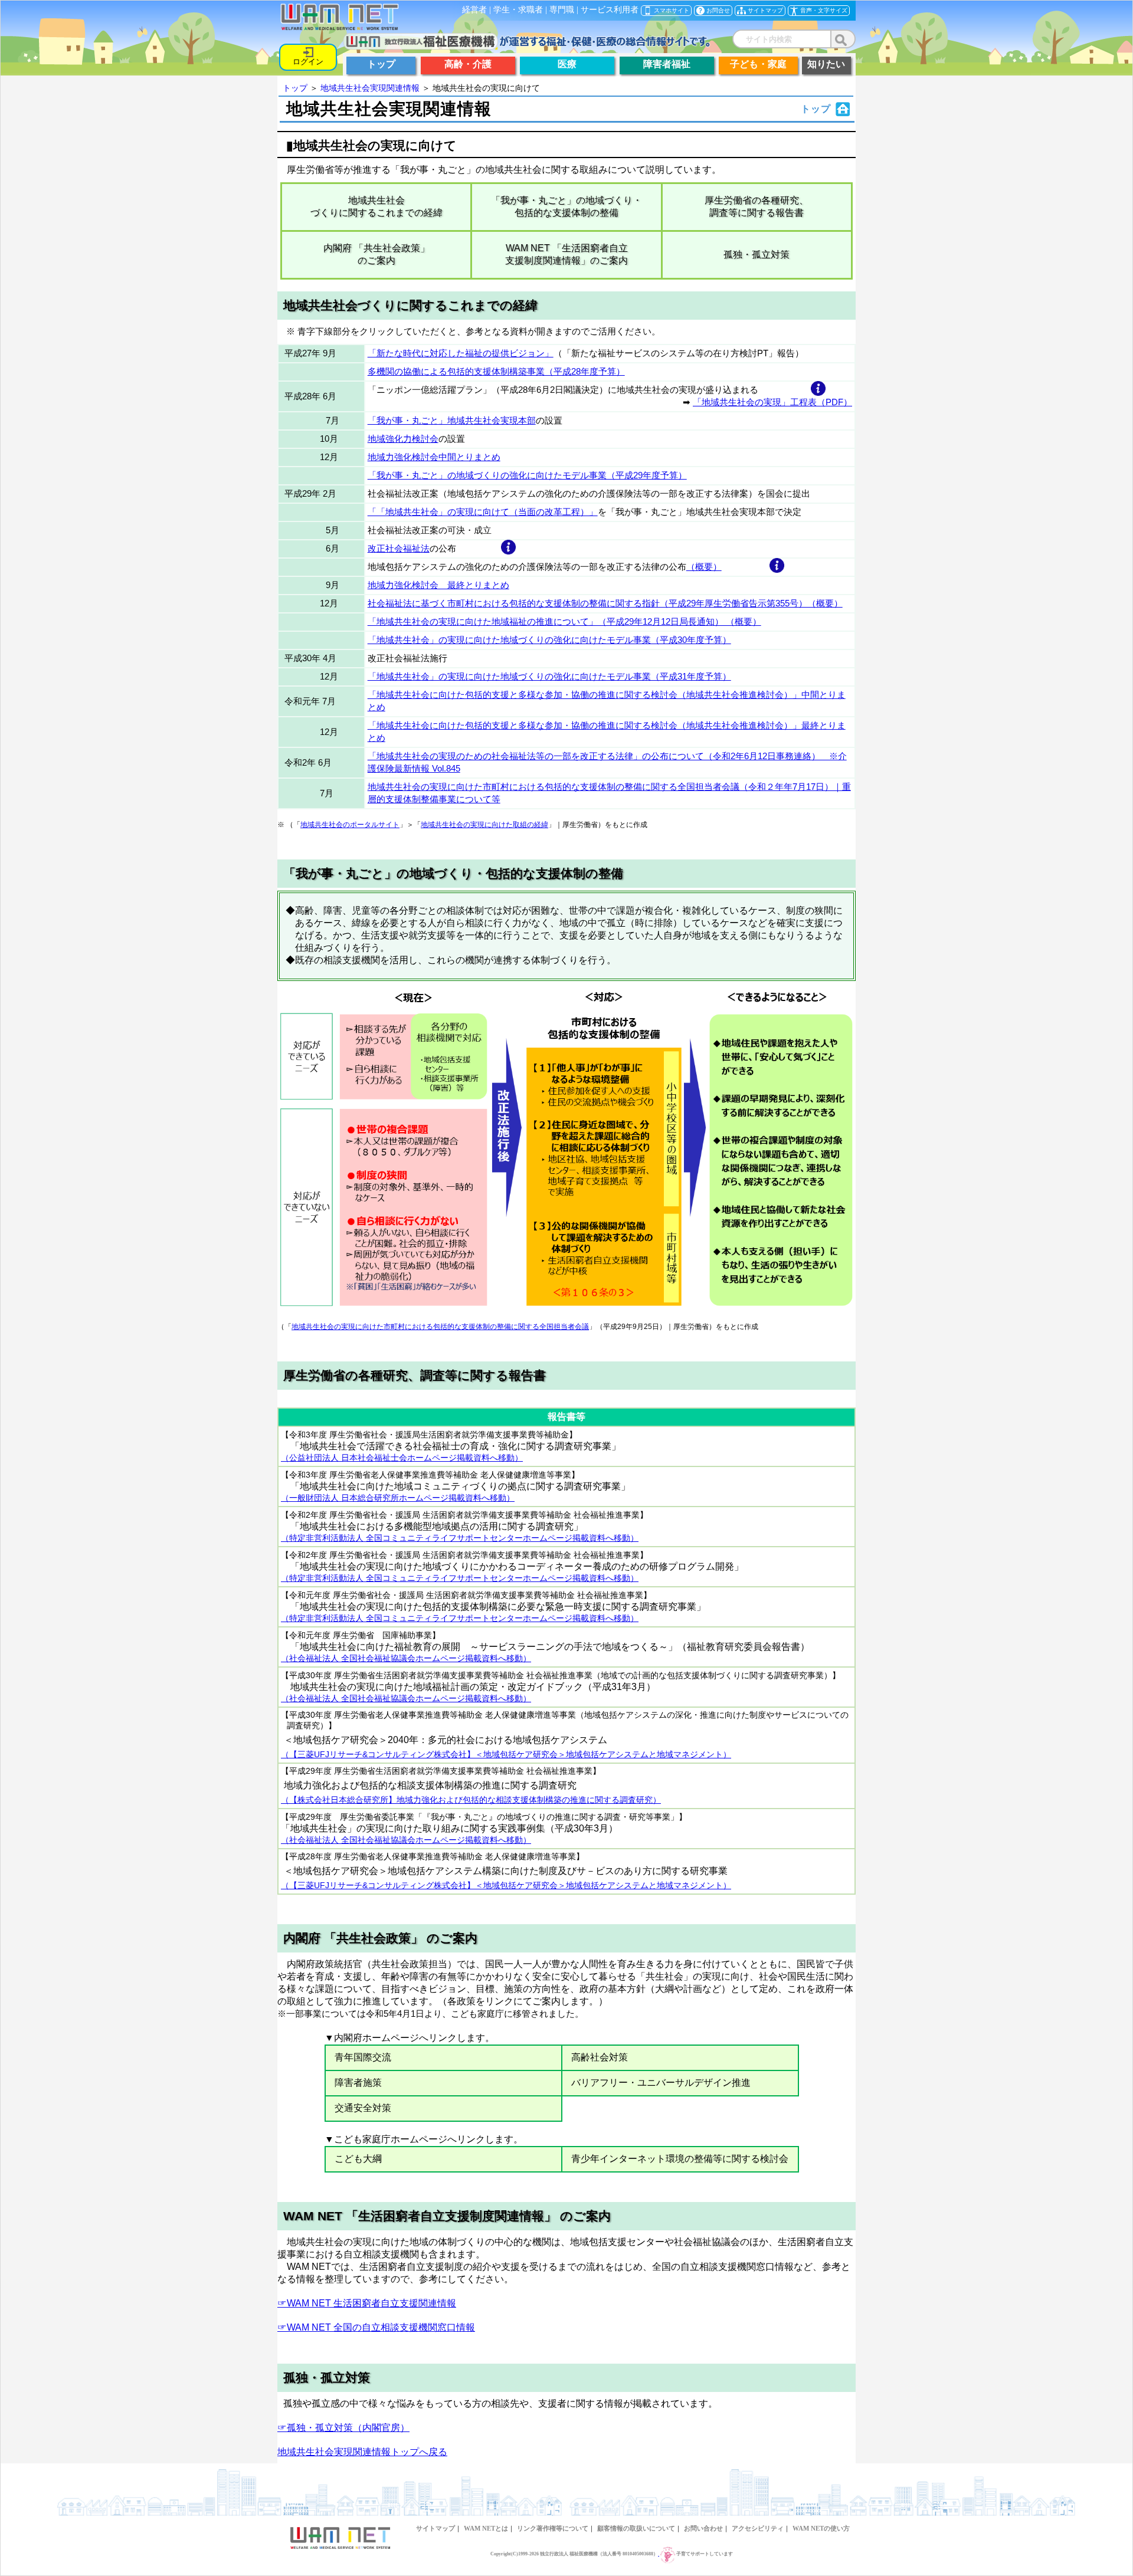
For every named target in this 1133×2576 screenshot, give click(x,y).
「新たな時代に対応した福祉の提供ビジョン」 (461, 353)
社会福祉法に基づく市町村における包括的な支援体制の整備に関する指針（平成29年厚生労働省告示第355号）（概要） (605, 603)
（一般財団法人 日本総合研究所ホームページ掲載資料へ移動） (398, 1498)
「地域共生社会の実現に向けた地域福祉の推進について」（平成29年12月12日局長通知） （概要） (564, 621)
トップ (295, 88)
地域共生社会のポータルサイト (350, 825)
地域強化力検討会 (403, 439)
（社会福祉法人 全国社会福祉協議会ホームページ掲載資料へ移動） (406, 1658)
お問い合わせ (703, 2528)
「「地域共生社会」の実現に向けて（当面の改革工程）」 (483, 512)
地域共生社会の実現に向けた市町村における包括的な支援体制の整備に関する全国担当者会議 (440, 1327)
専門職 (562, 10)
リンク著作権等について (553, 2528)
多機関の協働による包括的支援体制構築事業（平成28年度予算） (496, 371)
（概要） (704, 567)
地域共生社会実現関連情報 (370, 88)
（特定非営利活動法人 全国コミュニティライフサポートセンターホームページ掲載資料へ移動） (460, 1538)
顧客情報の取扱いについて (636, 2528)
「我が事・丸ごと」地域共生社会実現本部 (452, 420)
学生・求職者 (518, 10)
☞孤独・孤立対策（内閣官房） (343, 2428)
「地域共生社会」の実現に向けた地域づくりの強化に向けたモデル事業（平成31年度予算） (549, 676)
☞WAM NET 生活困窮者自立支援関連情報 (367, 2303)
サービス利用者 (610, 10)
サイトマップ (435, 2528)
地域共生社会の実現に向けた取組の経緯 (484, 825)
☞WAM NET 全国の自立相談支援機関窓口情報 (376, 2327)
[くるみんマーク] (667, 2554)
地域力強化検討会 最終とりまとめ (438, 585)
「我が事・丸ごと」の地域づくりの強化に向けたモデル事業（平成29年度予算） (527, 475)
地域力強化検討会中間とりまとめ (434, 457)
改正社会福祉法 (399, 548)
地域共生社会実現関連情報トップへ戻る (362, 2452)
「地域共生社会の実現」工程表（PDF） (772, 402)
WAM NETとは (486, 2528)
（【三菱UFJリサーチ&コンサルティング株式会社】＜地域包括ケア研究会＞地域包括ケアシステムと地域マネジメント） (506, 1755)
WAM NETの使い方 (821, 2528)
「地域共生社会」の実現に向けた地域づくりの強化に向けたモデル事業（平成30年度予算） (549, 640)
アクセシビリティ (758, 2528)
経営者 (474, 10)
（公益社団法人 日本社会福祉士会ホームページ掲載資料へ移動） (402, 1458)
